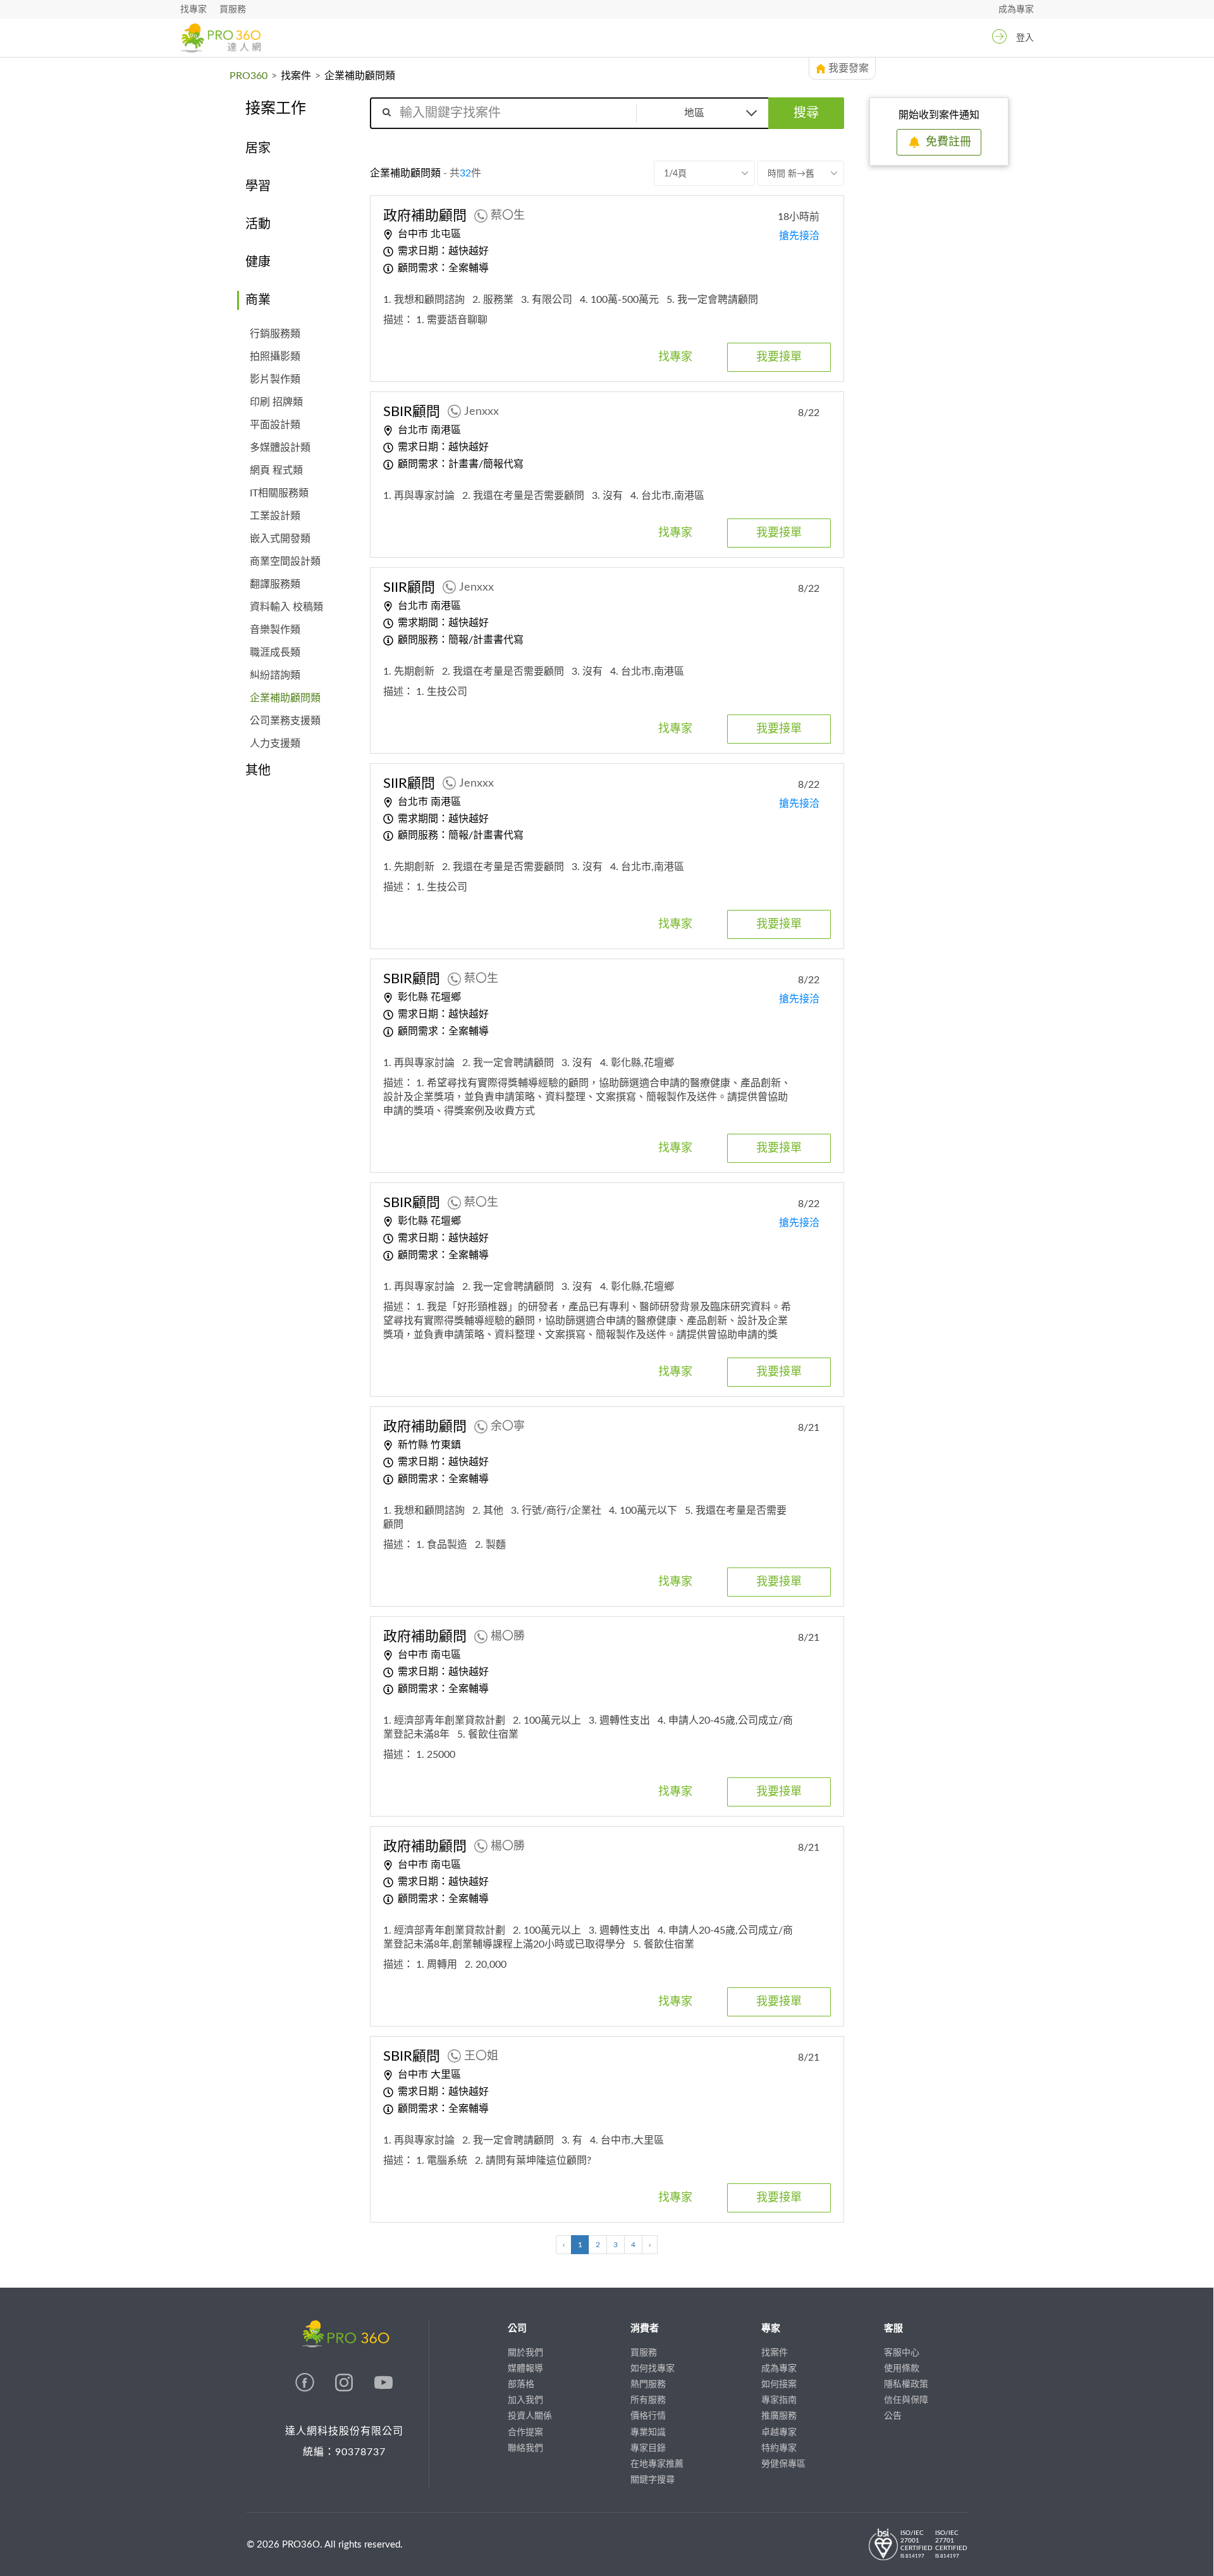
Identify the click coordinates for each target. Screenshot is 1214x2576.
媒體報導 (525, 2369)
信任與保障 (906, 2400)
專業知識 (648, 2432)
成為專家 (1016, 9)
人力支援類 (275, 744)
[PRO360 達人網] (220, 38)
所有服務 (648, 2400)
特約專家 (779, 2448)
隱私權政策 (906, 2384)
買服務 (233, 9)
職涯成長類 (275, 653)
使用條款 (902, 2369)
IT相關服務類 (279, 493)
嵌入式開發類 (280, 539)
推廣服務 (779, 2416)
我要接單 (779, 357)
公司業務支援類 (285, 721)
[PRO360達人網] (306, 2389)
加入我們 (525, 2400)
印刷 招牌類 (276, 402)
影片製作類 (275, 379)
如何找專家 (653, 2369)
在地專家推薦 (657, 2464)
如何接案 (779, 2384)
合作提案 (525, 2432)
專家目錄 (648, 2448)
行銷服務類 (275, 334)
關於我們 (525, 2353)
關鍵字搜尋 (653, 2480)
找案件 (296, 76)
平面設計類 (275, 425)
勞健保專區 (783, 2464)
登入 (1025, 38)
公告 (893, 2416)
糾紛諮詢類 (275, 675)
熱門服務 (648, 2384)
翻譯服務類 (275, 584)
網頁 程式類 (276, 470)
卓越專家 (779, 2432)
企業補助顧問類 (285, 698)
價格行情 (648, 2416)
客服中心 (902, 2353)
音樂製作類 (275, 630)
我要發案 (849, 68)
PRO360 (248, 76)
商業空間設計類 (285, 561)
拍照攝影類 (275, 357)
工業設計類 (275, 516)
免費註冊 (948, 142)
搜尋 (806, 113)
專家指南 (779, 2400)
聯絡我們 (525, 2448)
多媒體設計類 (280, 448)
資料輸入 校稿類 (286, 607)
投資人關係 (530, 2416)
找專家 (193, 9)
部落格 (521, 2384)
